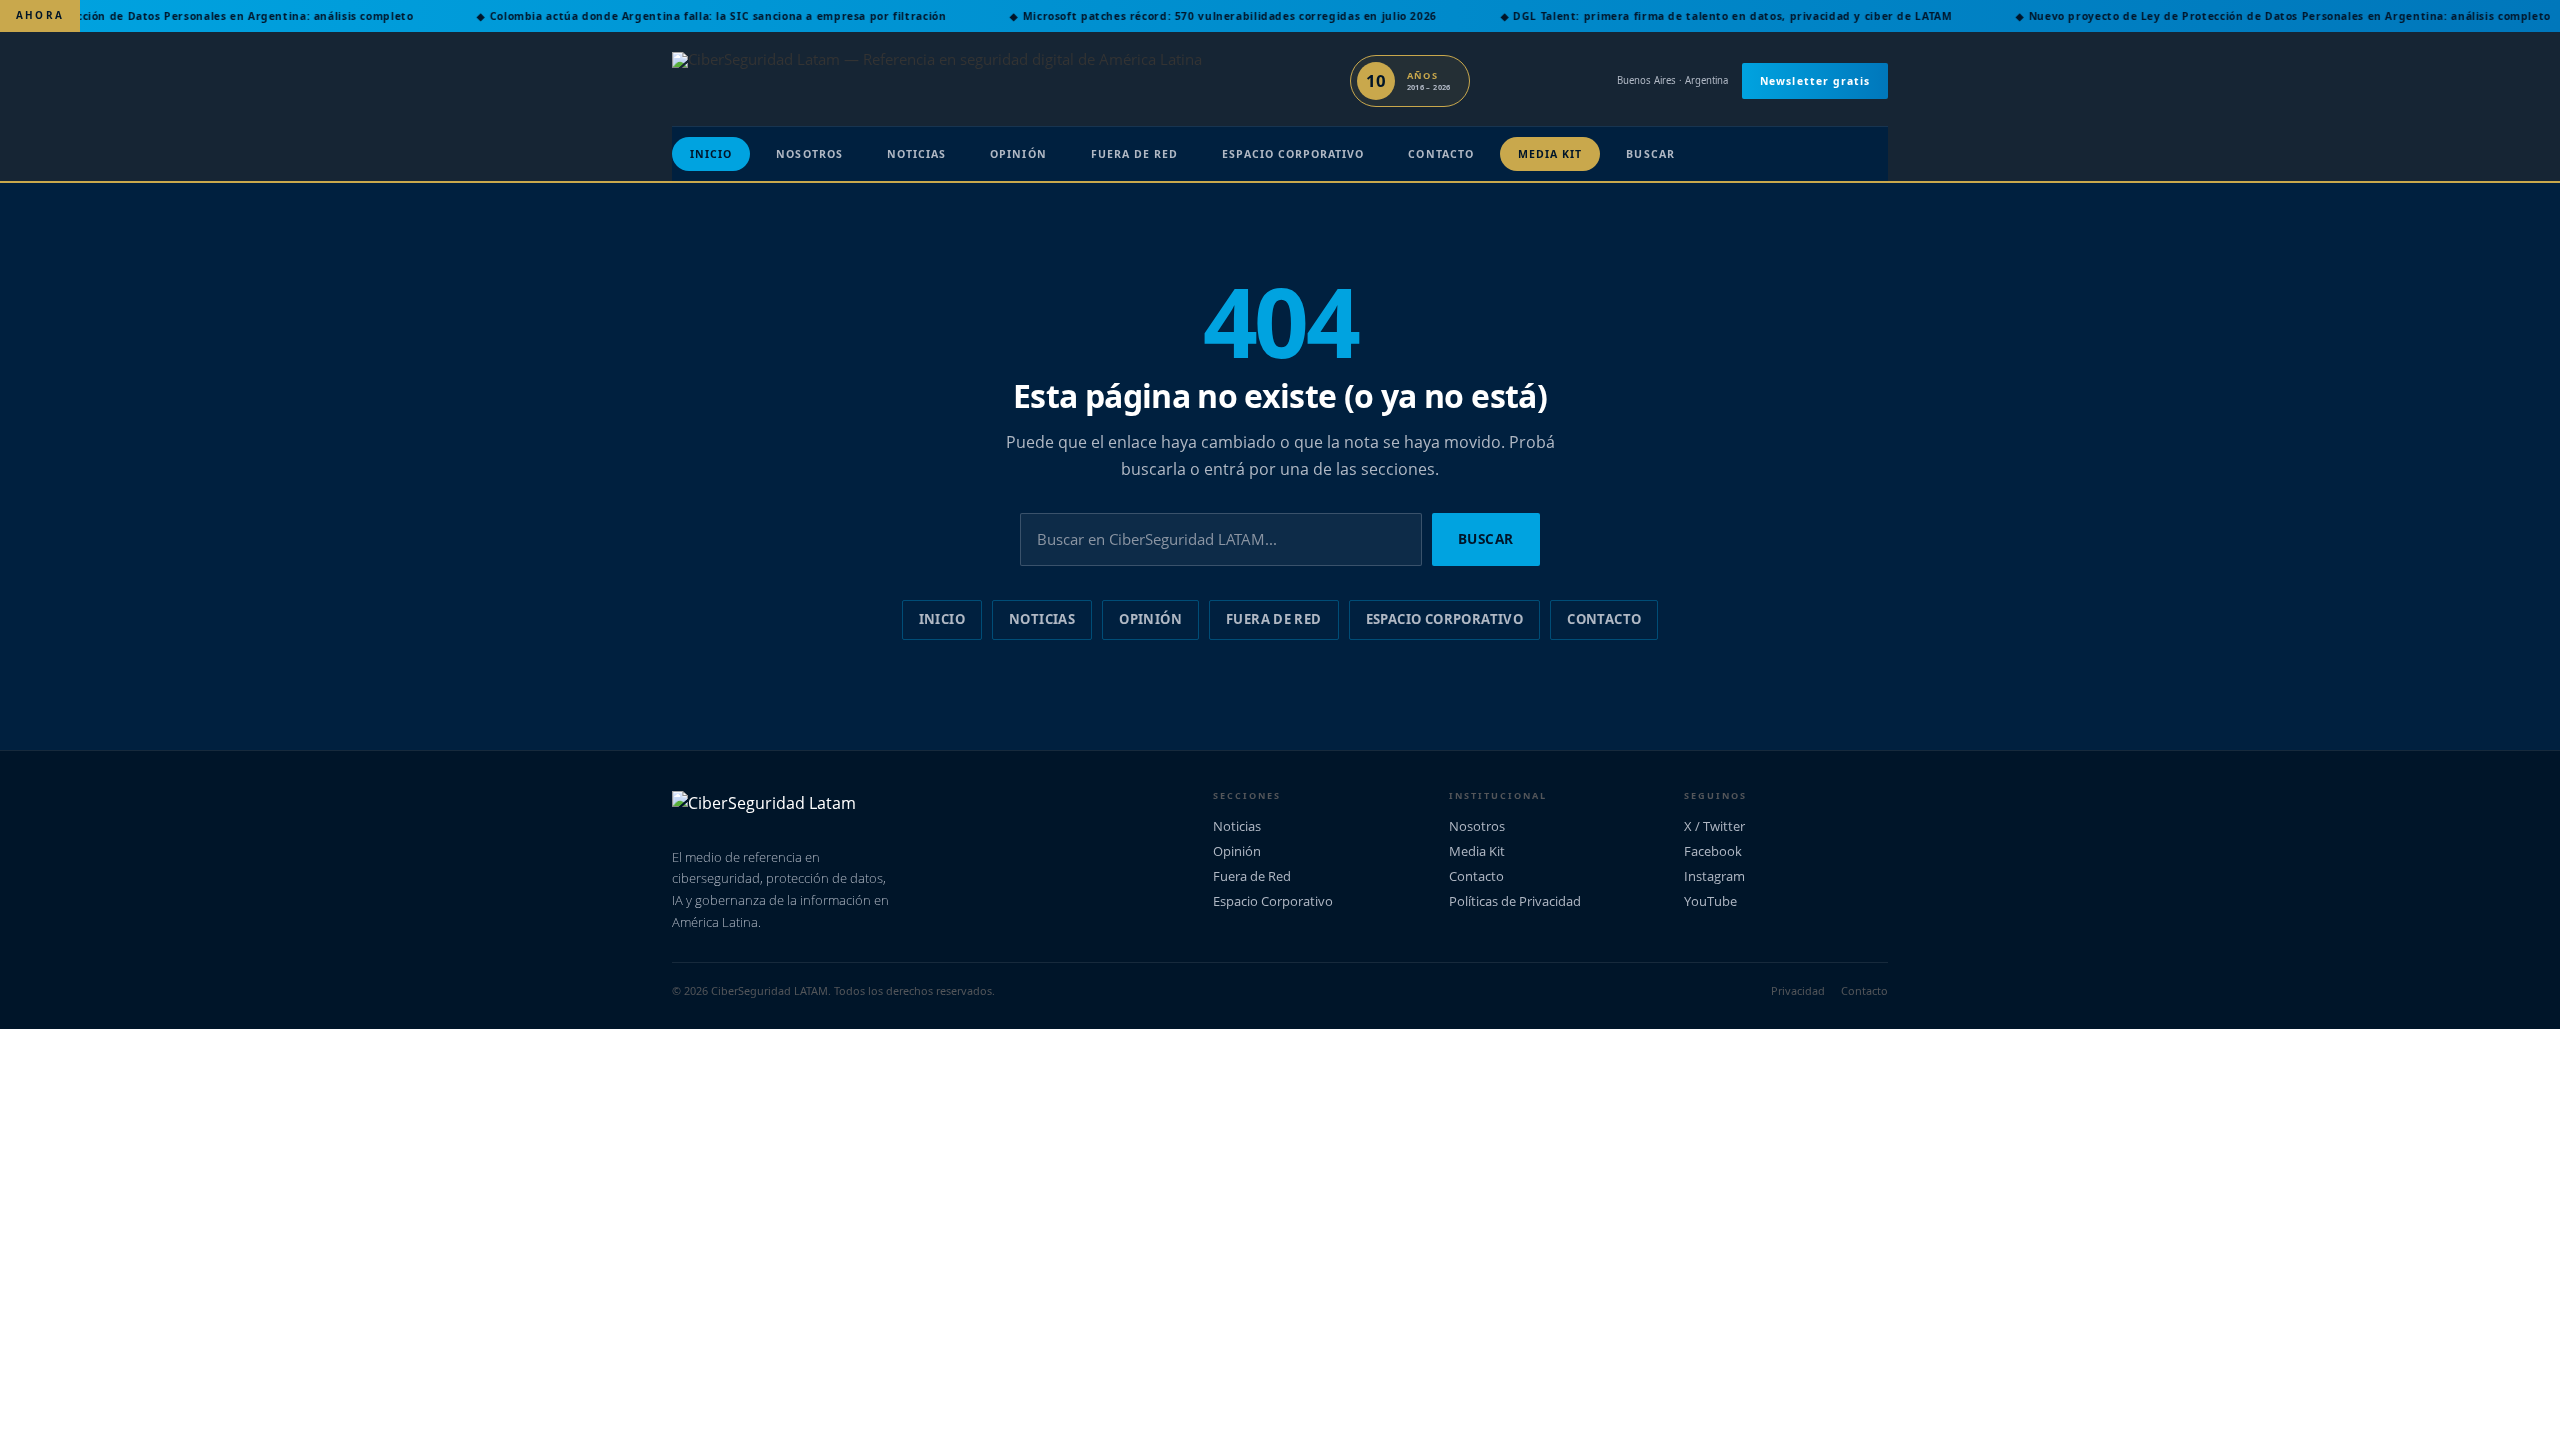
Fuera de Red (1135, 154)
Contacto (1440, 154)
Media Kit (1550, 154)
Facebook (1713, 851)
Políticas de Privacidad (1515, 901)
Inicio (711, 154)
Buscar (1650, 154)
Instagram (1714, 876)
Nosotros (809, 154)
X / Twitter (1714, 826)
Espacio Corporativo (1293, 154)
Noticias (916, 154)
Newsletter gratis (1815, 81)
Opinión (1018, 154)
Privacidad (1798, 990)
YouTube (1710, 901)
